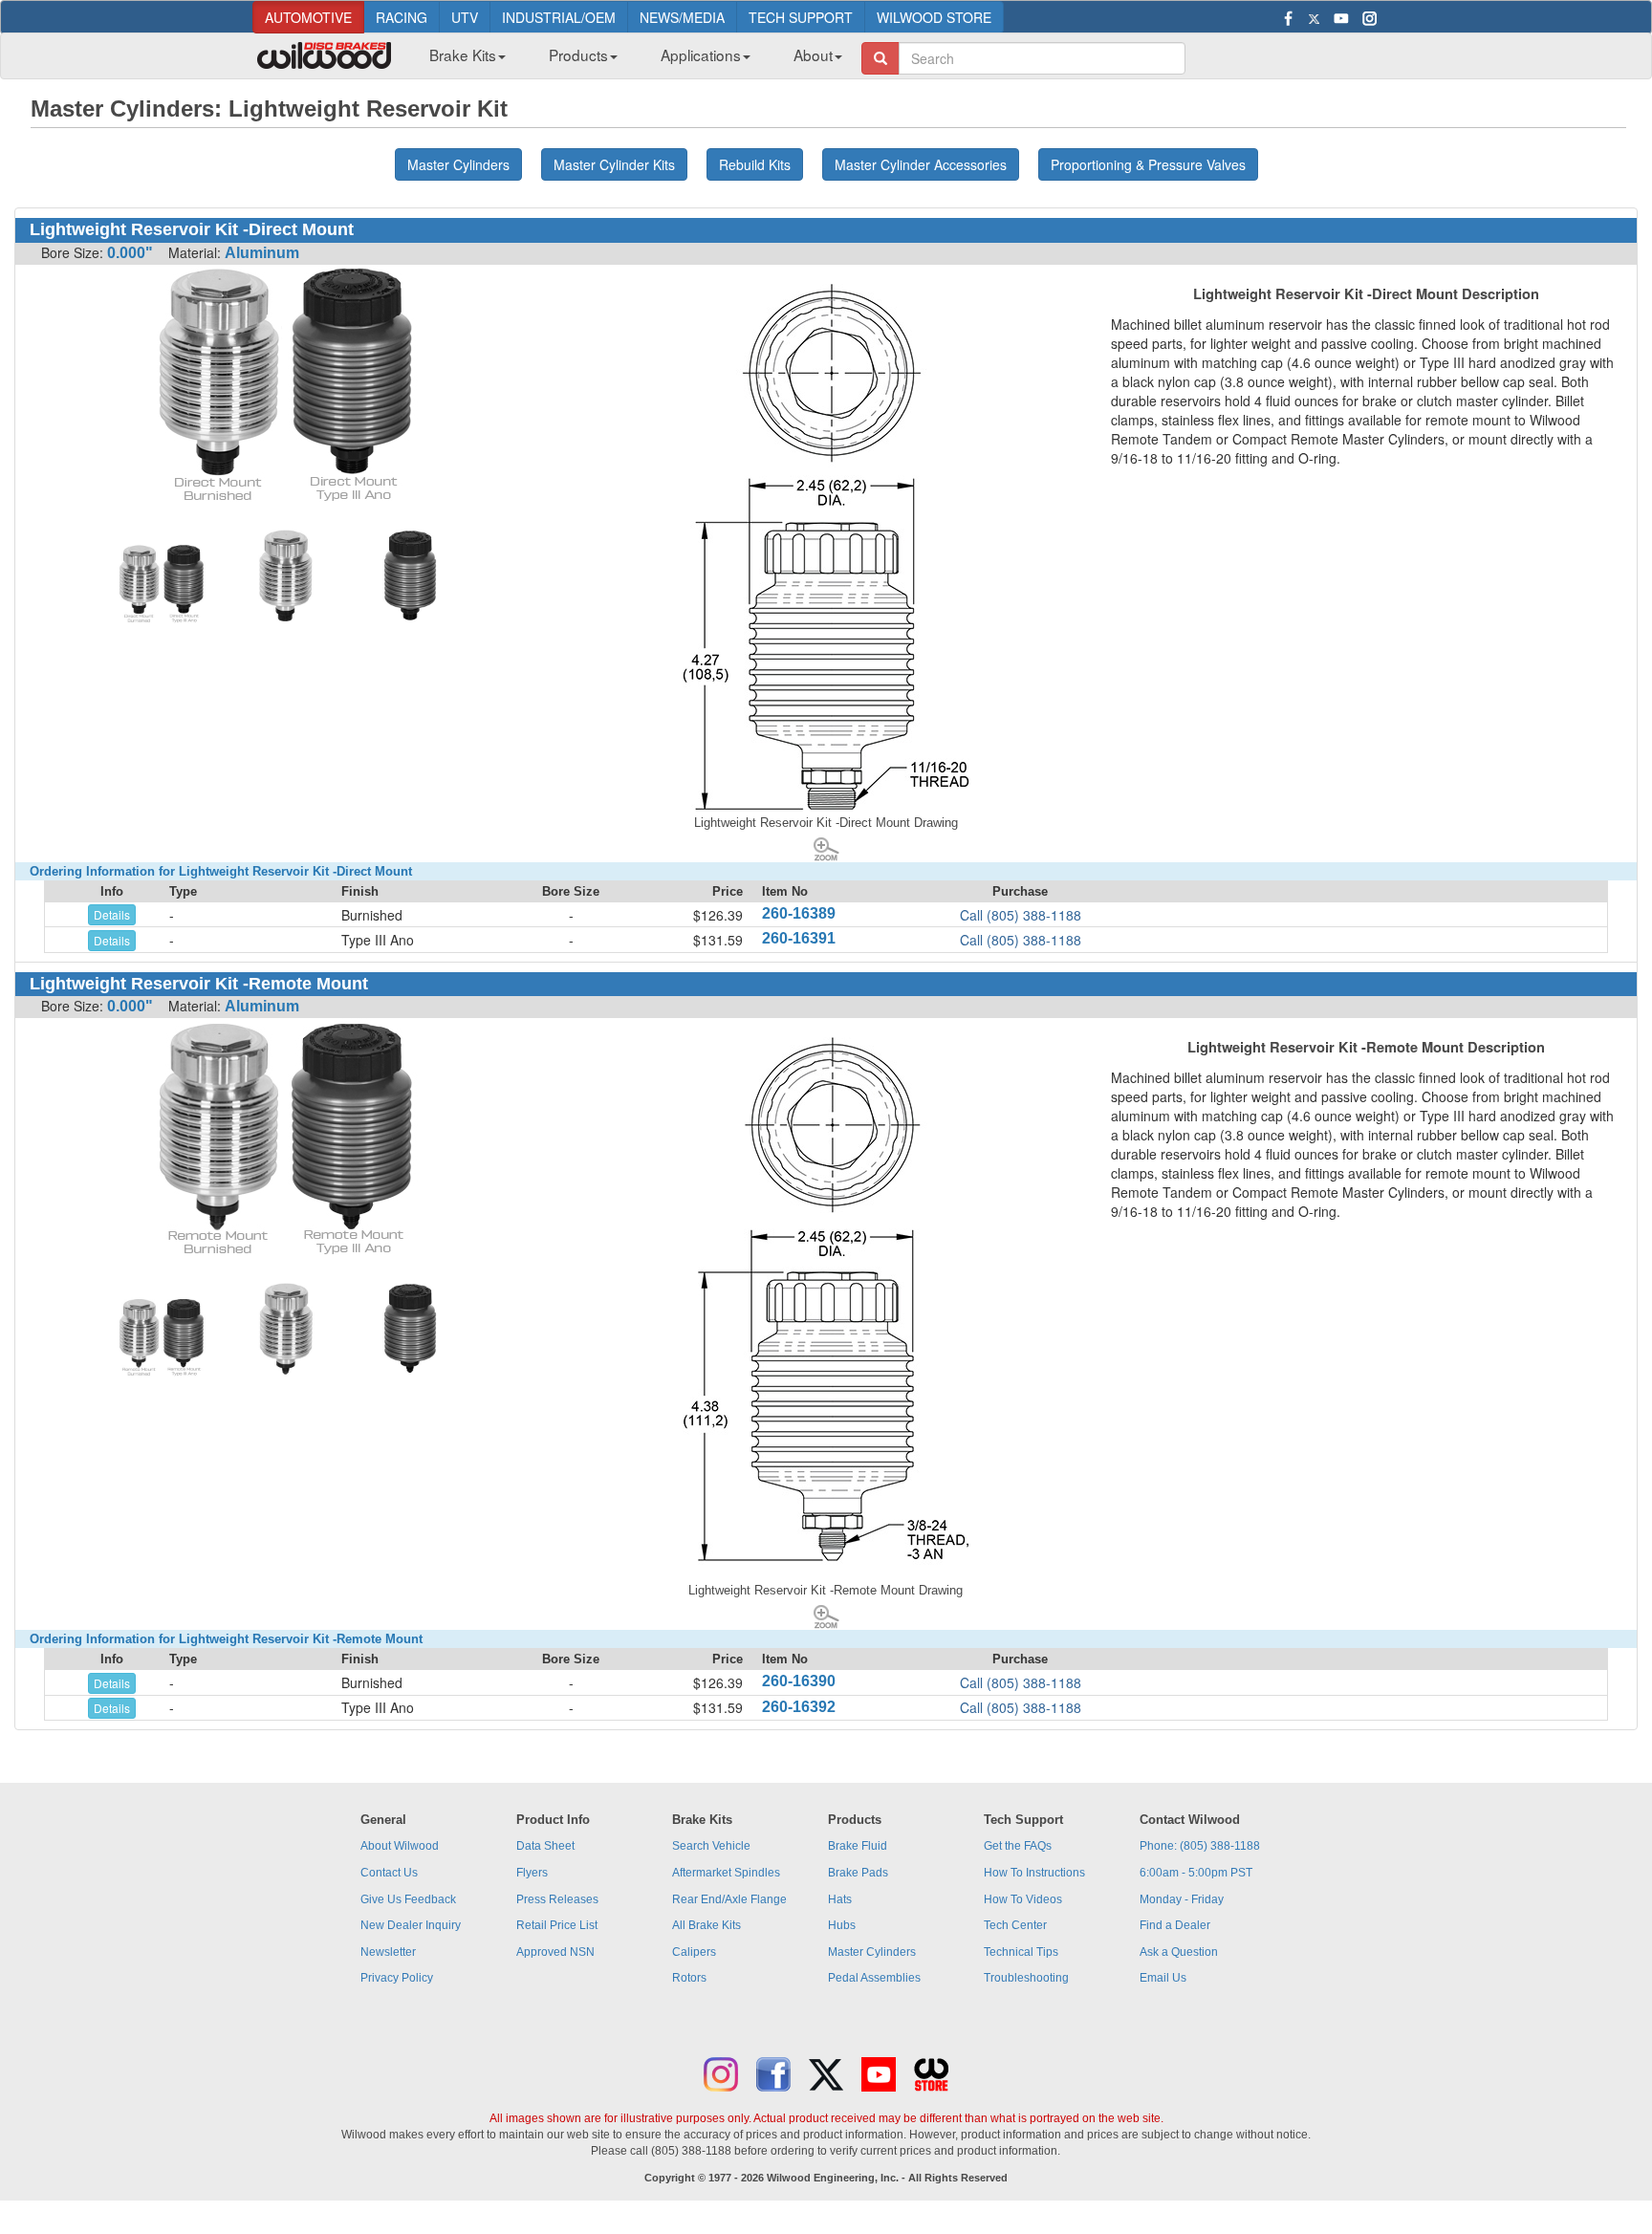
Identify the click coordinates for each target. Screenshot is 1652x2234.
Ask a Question (1179, 1952)
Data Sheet (545, 1846)
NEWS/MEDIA (682, 17)
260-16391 (799, 938)
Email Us (1163, 1978)
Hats (840, 1899)
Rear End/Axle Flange (729, 1899)
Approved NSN (555, 1952)
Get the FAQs (1018, 1846)
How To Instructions (1034, 1873)
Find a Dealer (1175, 1925)
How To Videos (1023, 1899)
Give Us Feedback (408, 1899)
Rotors (689, 1978)
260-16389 (799, 913)
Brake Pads (858, 1873)
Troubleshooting (1026, 1978)
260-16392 (799, 1707)
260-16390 (799, 1681)
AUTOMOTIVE (308, 17)
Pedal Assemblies (874, 1978)
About (813, 54)
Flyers (532, 1873)
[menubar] (629, 60)
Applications (701, 54)
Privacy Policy (397, 1978)
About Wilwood (400, 1846)
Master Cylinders (872, 1952)
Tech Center (1015, 1925)
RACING (402, 17)
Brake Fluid (858, 1846)
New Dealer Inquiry (411, 1925)
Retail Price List (557, 1925)
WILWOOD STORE (934, 17)
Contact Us (389, 1873)
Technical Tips (1021, 1952)
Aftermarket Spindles (726, 1873)
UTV (465, 17)
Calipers (694, 1952)
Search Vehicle (711, 1846)
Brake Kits (463, 54)
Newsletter (388, 1952)
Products (578, 54)
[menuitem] (460, 60)
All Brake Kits (706, 1925)
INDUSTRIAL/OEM (559, 17)
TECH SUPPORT (801, 17)
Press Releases (557, 1899)
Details (112, 914)
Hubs (842, 1925)
